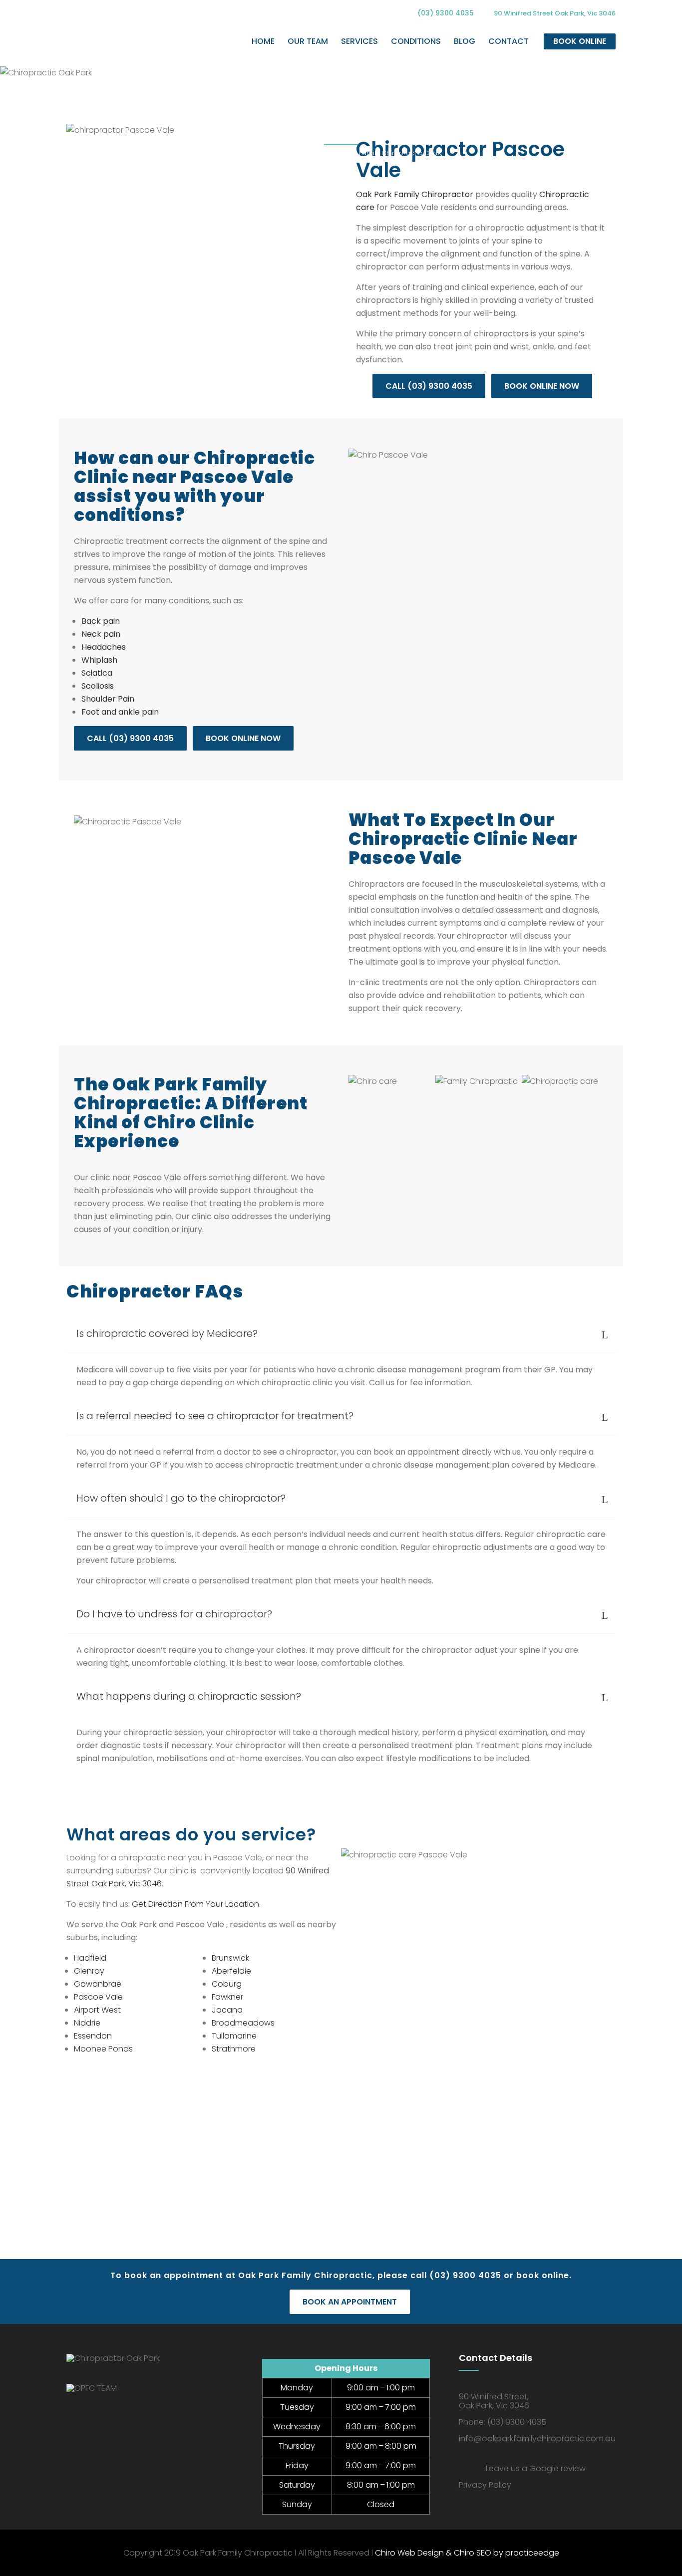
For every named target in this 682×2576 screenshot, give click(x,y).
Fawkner (227, 1997)
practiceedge (532, 2553)
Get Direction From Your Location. (196, 1904)
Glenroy (89, 1971)
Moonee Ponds (103, 2049)
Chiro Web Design (409, 2553)
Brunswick (230, 1958)
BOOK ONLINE (580, 41)
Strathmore (234, 2049)
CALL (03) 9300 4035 (429, 386)
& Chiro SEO (468, 2553)
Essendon (93, 2036)
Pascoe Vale (98, 1997)
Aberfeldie (231, 1971)
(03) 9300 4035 (446, 13)
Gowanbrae (98, 1984)
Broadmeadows (243, 2023)
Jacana (227, 2010)
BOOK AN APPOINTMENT (350, 2302)
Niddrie (87, 2023)
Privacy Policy (485, 2485)
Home (251, 153)
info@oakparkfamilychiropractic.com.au (537, 2439)
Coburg (227, 1984)
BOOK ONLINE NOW (542, 386)
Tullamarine (234, 2036)
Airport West (97, 2010)
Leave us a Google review (536, 2468)
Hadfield (90, 1958)
